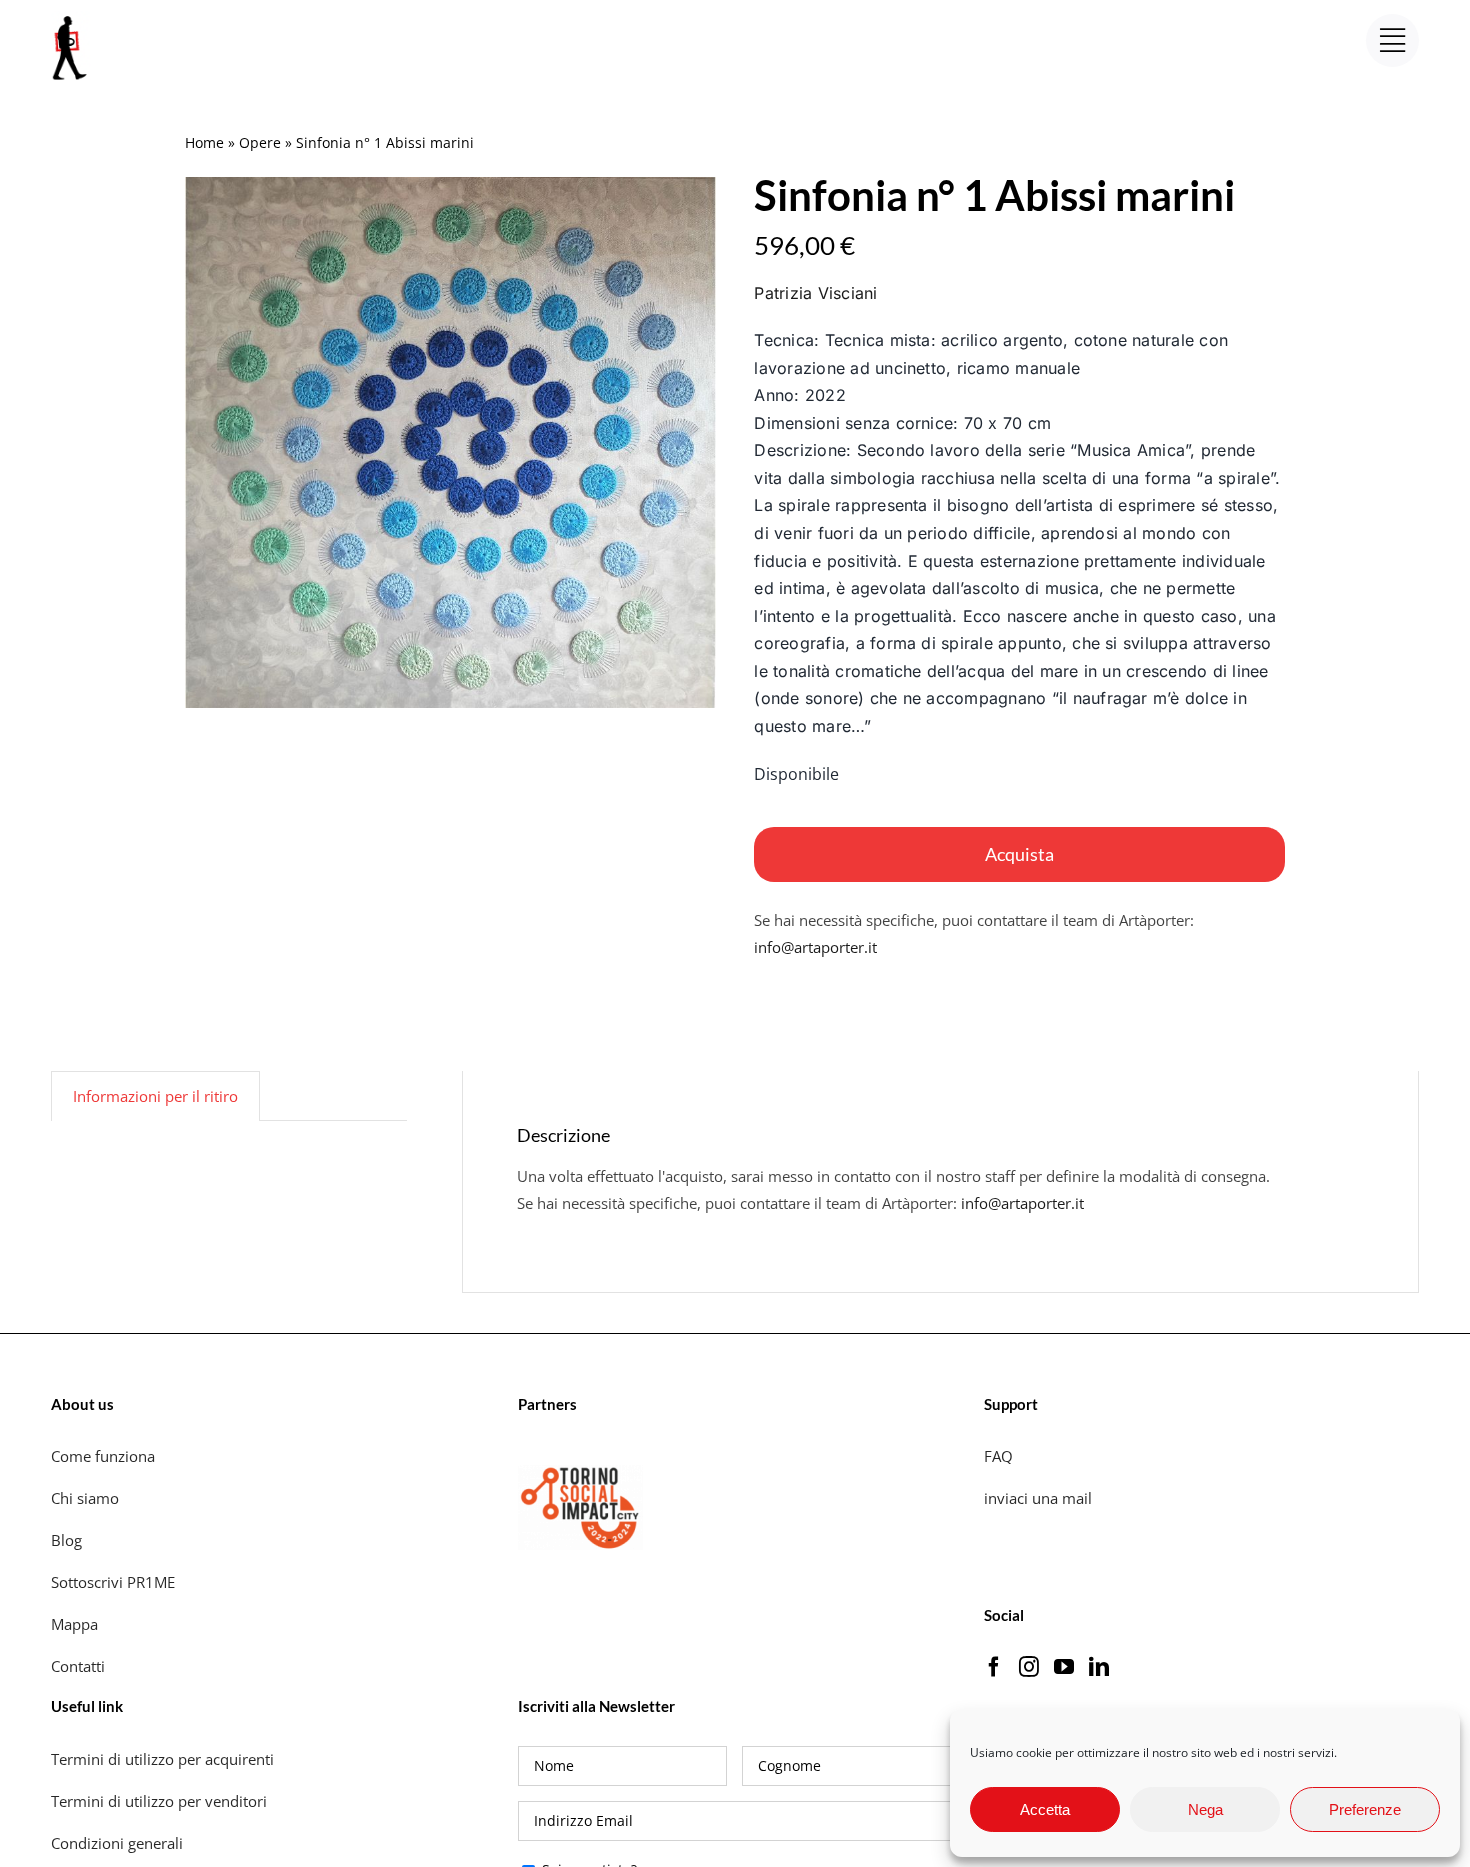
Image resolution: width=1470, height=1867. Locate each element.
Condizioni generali (117, 1843)
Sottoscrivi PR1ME (113, 1582)
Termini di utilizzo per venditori (159, 1801)
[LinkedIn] (1099, 1667)
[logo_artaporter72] (71, 18)
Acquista (1019, 854)
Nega (1205, 1809)
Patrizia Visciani (815, 293)
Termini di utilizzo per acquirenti (162, 1759)
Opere (260, 142)
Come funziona (105, 1456)
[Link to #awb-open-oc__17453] (1392, 40)
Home (204, 142)
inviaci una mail (1038, 1498)
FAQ (998, 1456)
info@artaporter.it (815, 947)
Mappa (74, 1624)
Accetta (1045, 1809)
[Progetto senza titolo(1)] (450, 442)
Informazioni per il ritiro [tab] (155, 1096)
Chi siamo (87, 1498)
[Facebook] (994, 1667)
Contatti (78, 1666)
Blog (66, 1540)
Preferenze (1365, 1809)
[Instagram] (1029, 1667)
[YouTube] (1064, 1667)
